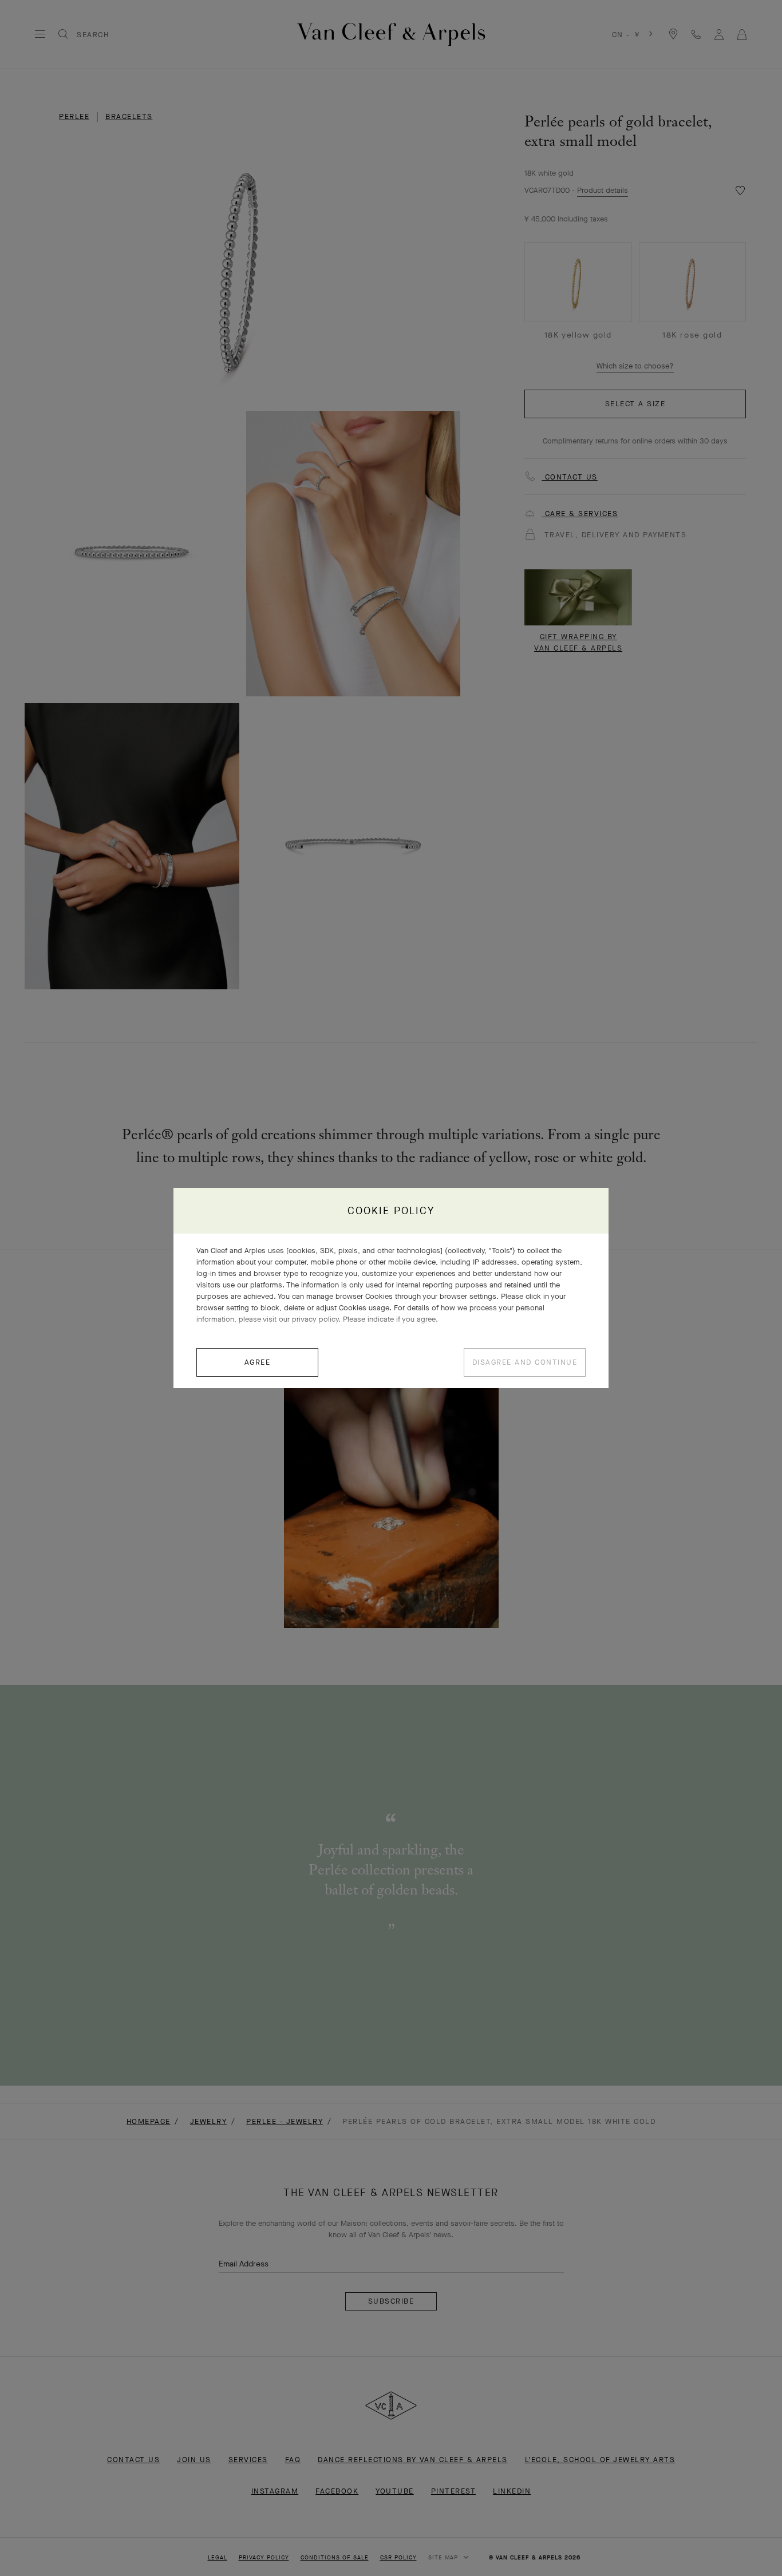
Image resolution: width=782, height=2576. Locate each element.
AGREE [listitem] (258, 1362)
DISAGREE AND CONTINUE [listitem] (525, 1362)
